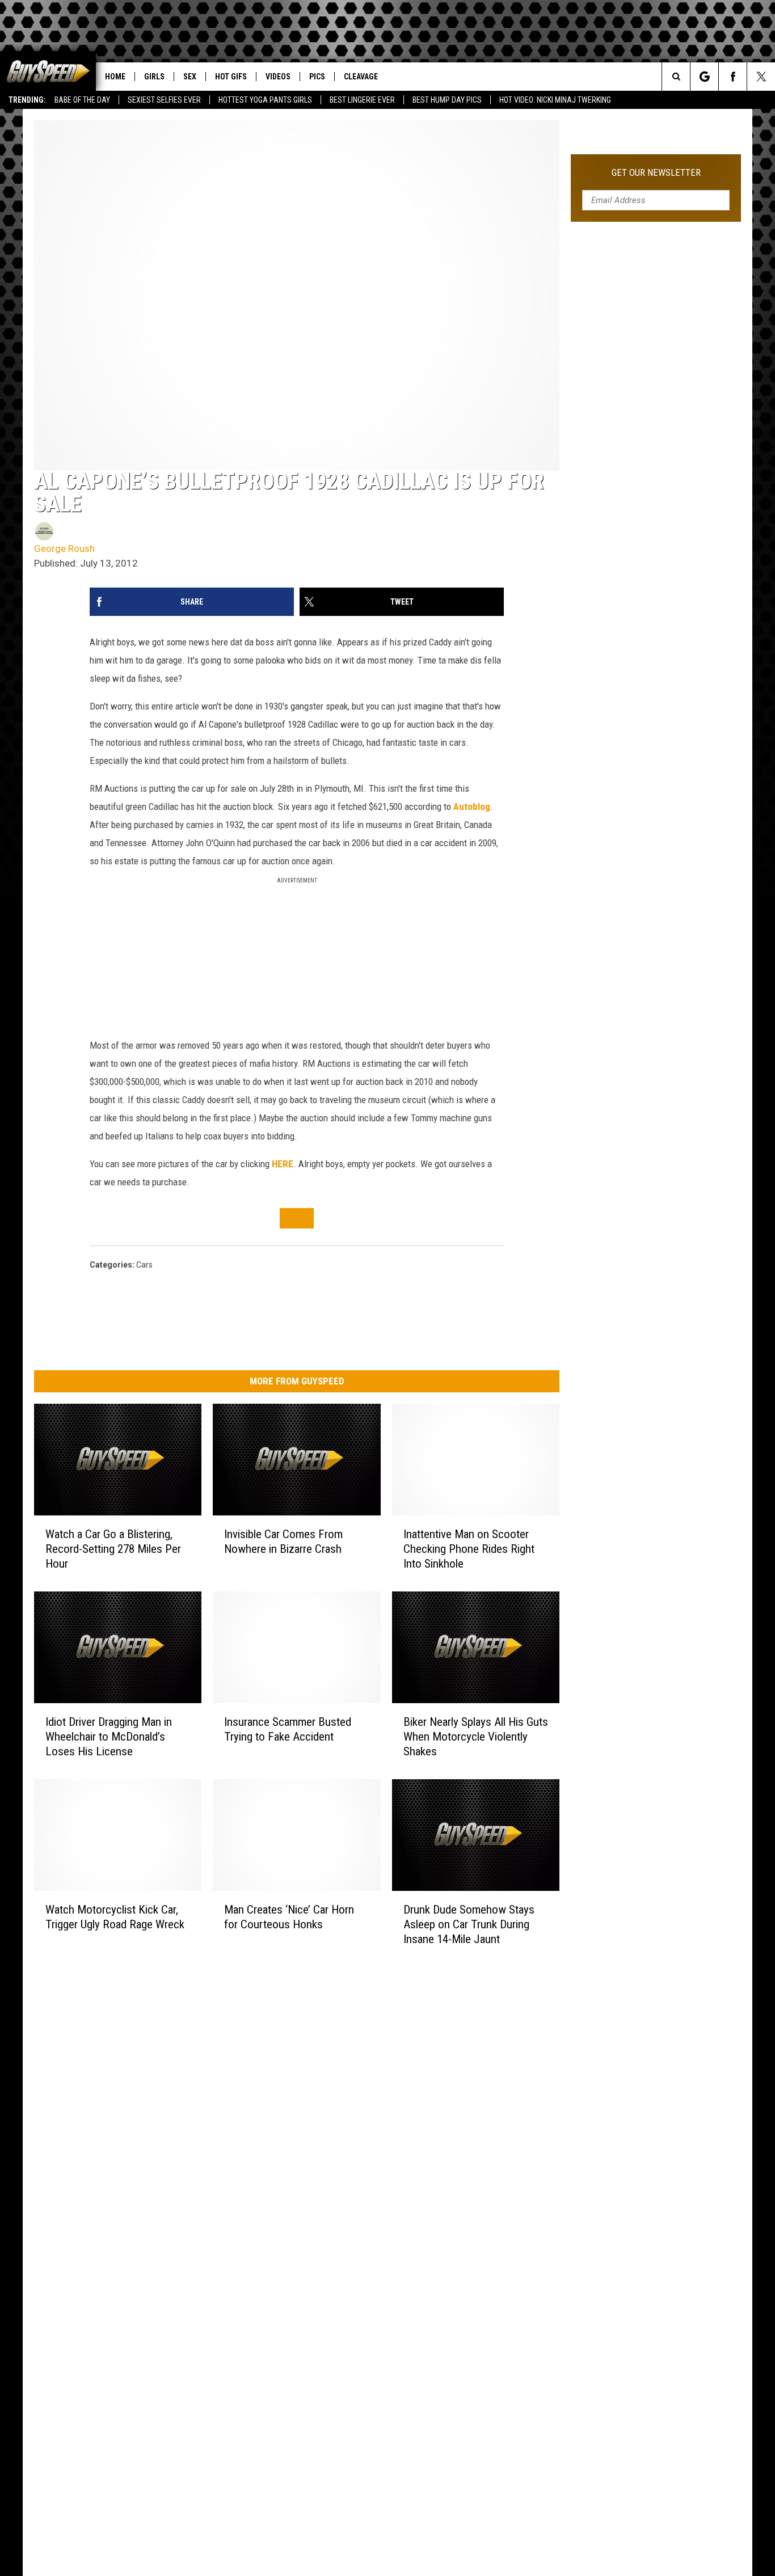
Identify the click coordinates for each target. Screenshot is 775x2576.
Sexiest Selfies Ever (164, 100)
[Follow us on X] (761, 77)
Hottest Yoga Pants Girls (265, 100)
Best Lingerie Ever (362, 100)
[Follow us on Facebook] (733, 77)
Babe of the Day (82, 100)
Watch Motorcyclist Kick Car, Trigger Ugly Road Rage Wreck (115, 1916)
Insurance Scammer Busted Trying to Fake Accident (288, 1729)
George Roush (64, 548)
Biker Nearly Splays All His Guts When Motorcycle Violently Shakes (476, 1737)
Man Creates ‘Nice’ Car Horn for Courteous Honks (289, 1916)
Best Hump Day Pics (447, 100)
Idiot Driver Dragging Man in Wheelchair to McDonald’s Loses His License (109, 1737)
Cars (144, 1265)
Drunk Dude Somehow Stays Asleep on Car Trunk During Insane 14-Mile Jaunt (469, 1924)
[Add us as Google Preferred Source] (704, 77)
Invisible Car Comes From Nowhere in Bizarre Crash (283, 1542)
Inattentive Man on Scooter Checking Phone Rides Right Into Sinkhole (469, 1549)
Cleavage (361, 77)
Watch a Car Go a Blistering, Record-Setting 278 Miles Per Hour (113, 1549)
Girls (154, 77)
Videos (278, 77)
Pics (317, 77)
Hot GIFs (231, 77)
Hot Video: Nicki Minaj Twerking (555, 100)
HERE (283, 1164)
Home (115, 77)
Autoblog (472, 806)
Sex (190, 77)
